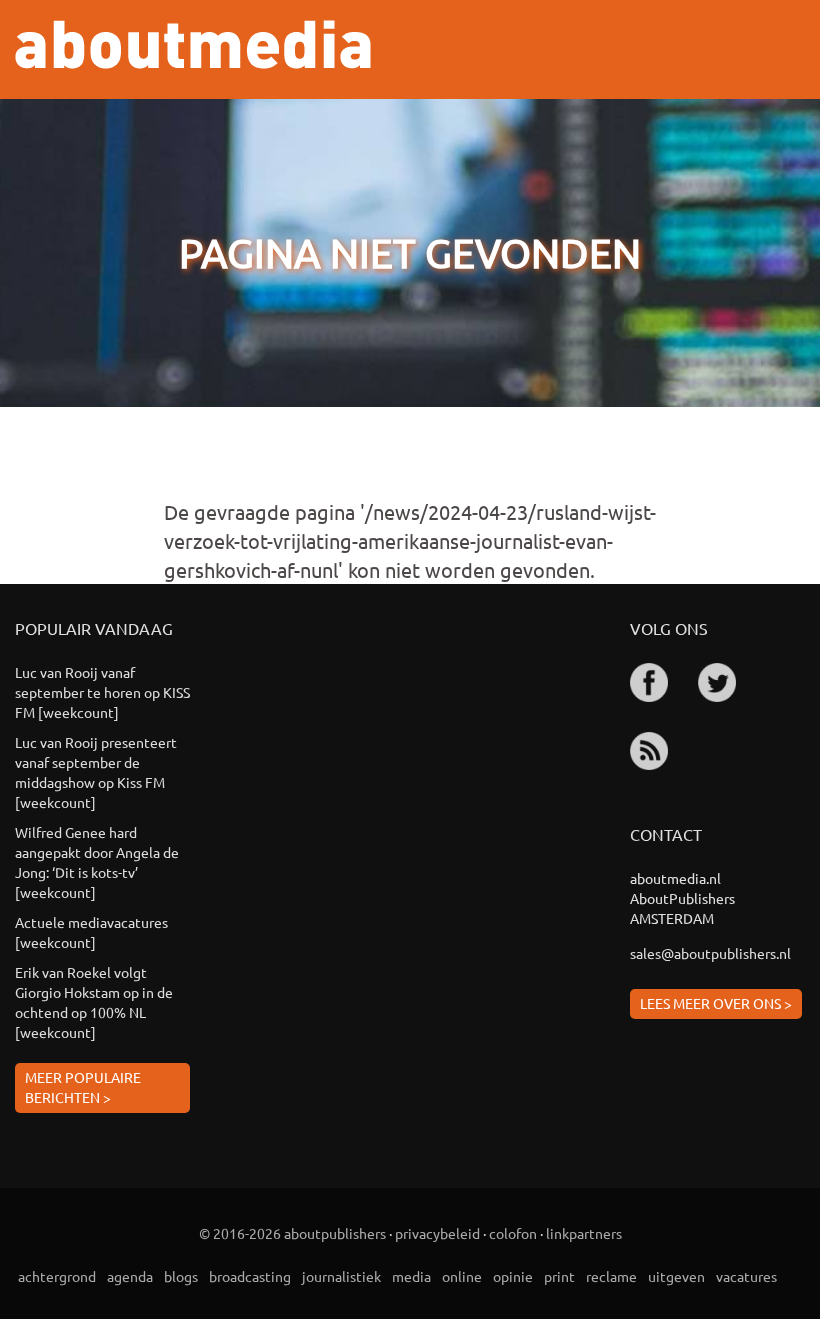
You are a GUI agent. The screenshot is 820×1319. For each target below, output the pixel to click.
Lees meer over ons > (716, 1003)
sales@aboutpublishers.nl (710, 953)
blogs (181, 1276)
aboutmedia (193, 44)
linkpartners (584, 1233)
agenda (130, 1276)
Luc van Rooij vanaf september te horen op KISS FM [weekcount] (102, 692)
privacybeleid (437, 1233)
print (559, 1276)
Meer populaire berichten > (83, 1087)
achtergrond (57, 1276)
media (411, 1276)
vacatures (746, 1276)
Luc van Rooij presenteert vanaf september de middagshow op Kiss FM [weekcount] (96, 772)
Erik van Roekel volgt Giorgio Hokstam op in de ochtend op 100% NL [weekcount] (94, 1002)
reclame (611, 1276)
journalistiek (341, 1276)
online (462, 1276)
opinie (513, 1276)
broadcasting (250, 1276)
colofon (513, 1233)
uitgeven (676, 1276)
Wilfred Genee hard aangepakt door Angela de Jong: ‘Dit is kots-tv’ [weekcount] (97, 862)
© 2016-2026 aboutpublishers (292, 1233)
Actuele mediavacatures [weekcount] (91, 932)
